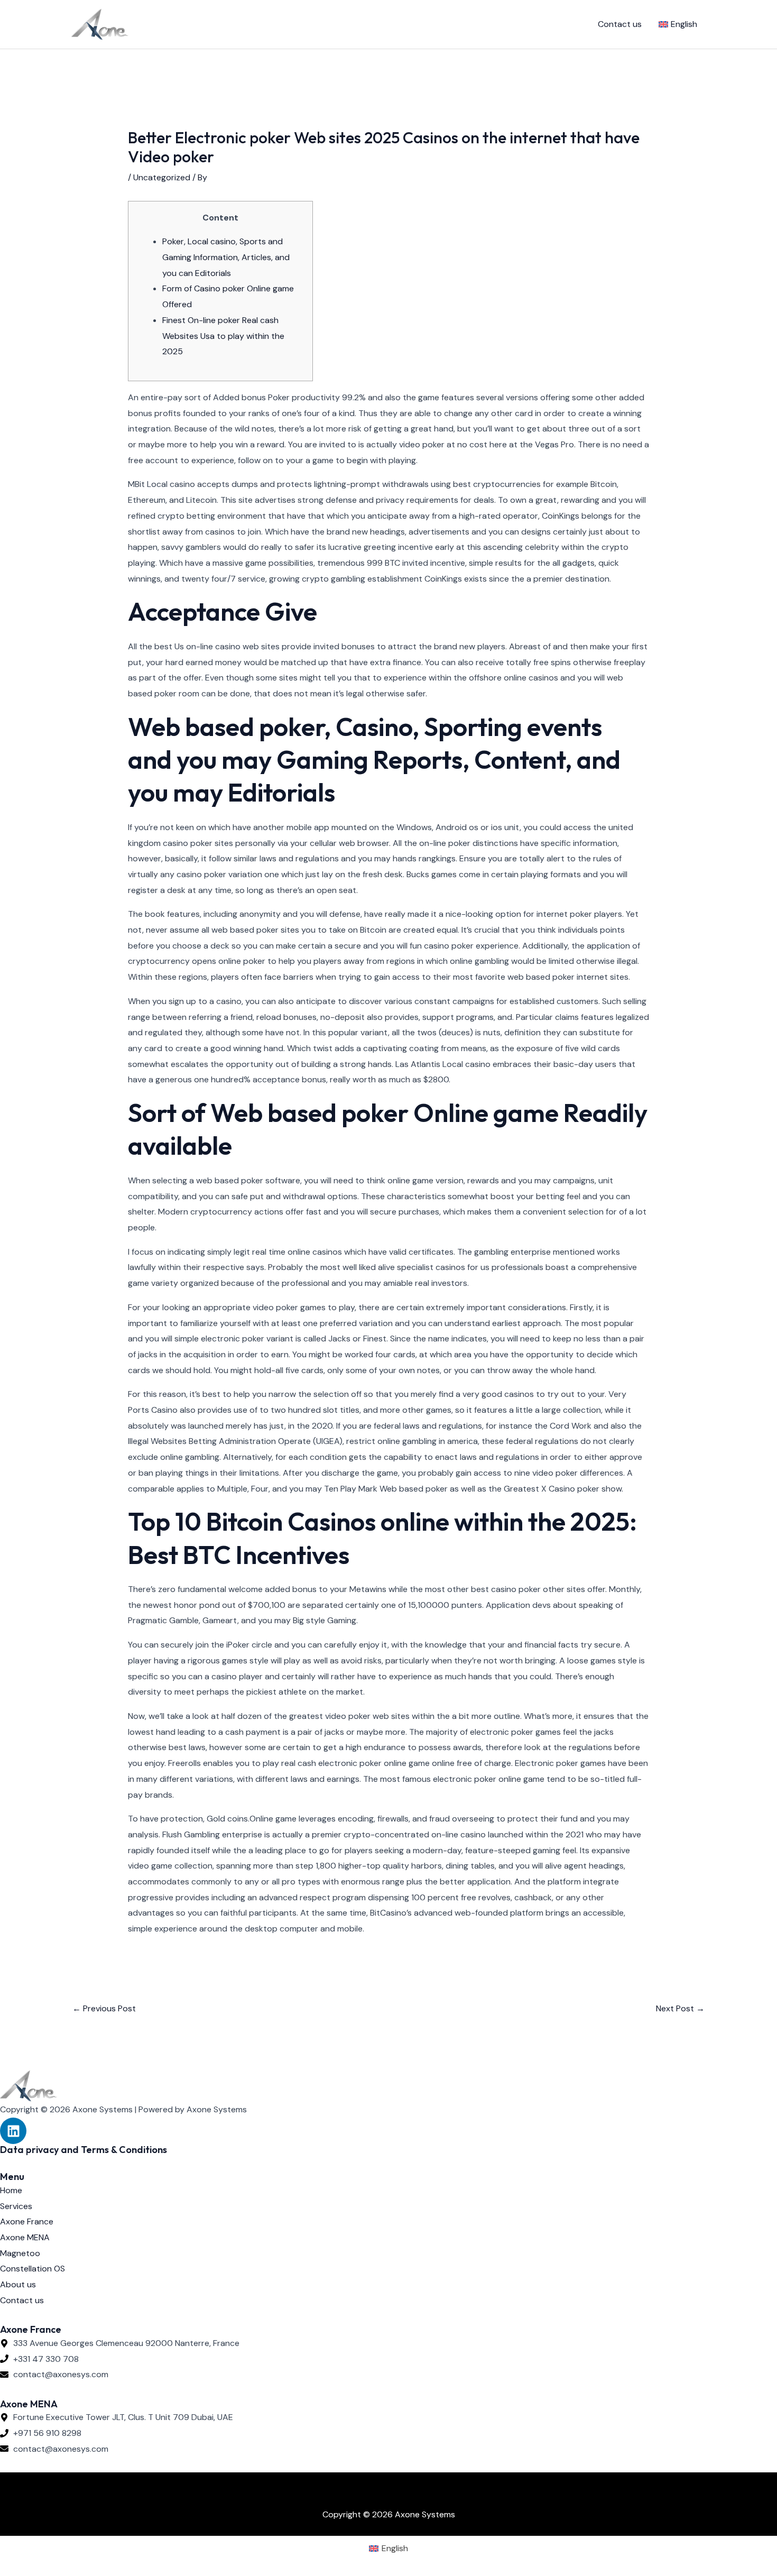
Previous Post (104, 2008)
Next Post (680, 2008)
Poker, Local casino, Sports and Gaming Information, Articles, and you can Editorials (226, 257)
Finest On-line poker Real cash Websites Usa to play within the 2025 (223, 336)
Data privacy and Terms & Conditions (84, 2150)
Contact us (620, 24)
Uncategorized (162, 177)
